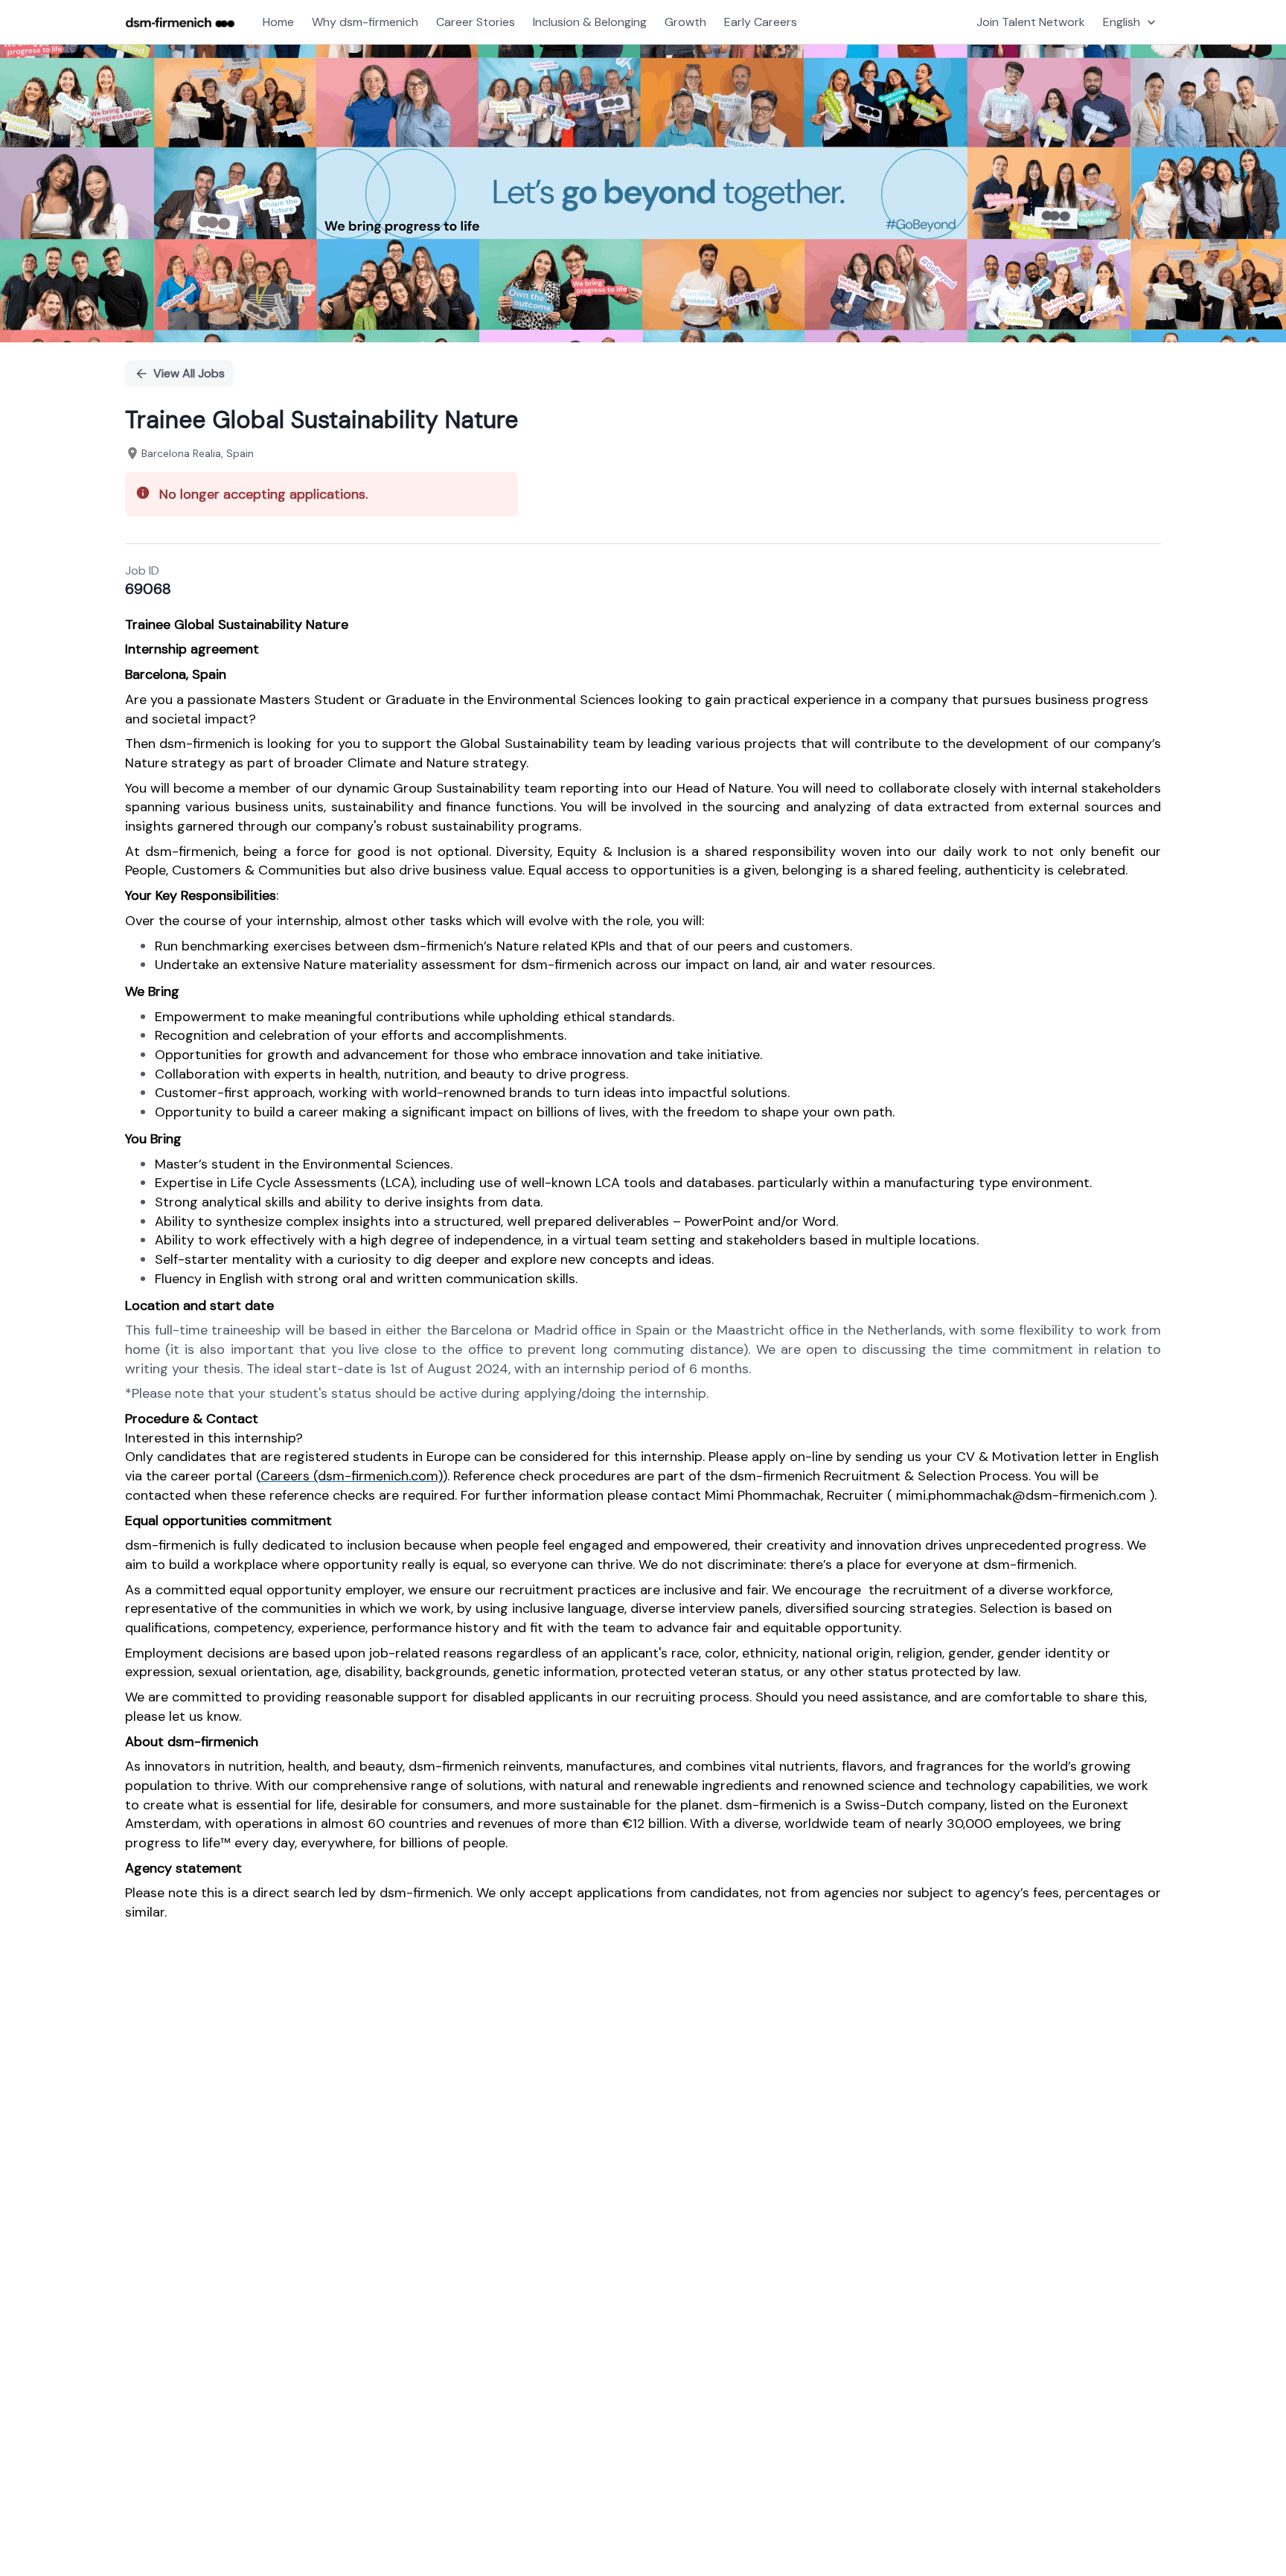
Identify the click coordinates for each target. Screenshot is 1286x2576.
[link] (180, 22)
